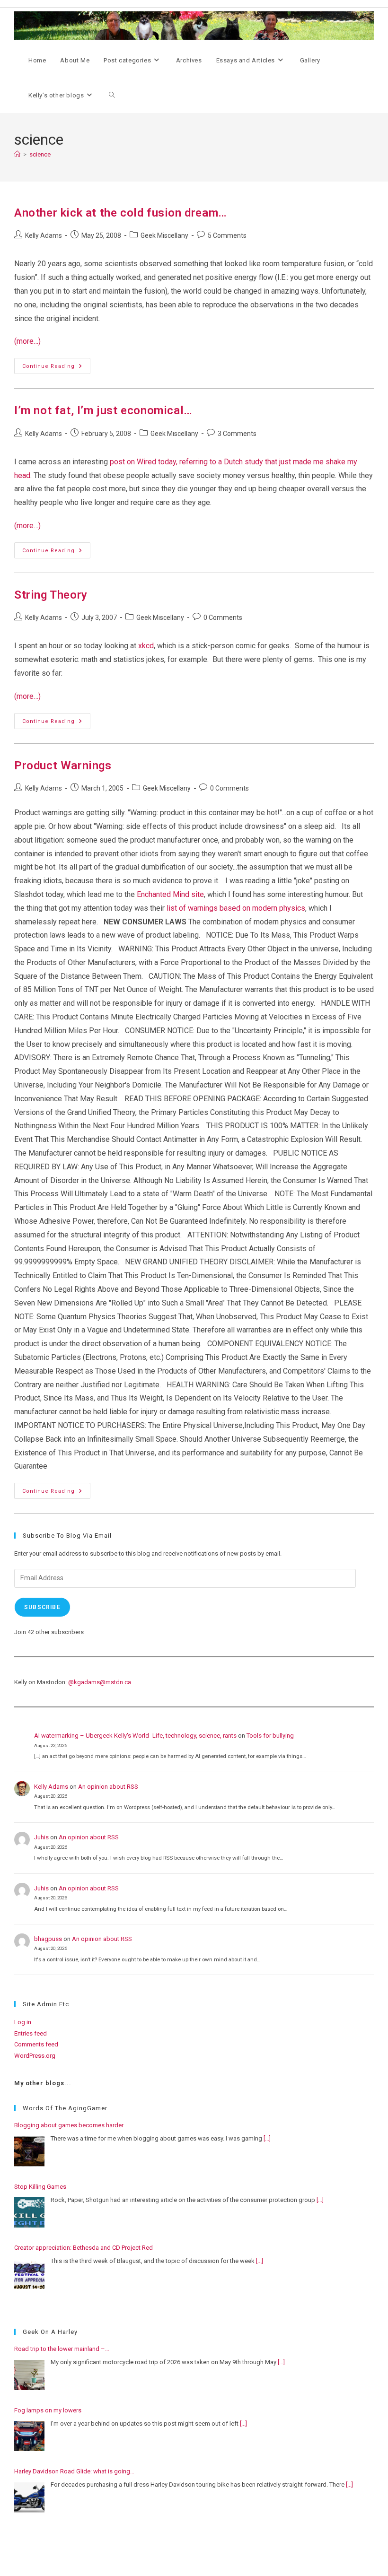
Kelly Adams (44, 235)
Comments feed (36, 2044)
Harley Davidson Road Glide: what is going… (74, 2471)
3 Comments (237, 434)
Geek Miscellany (164, 235)
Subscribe (42, 1607)
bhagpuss (48, 1939)
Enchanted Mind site (170, 894)
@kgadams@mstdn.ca (100, 1682)
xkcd (146, 646)
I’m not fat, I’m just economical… (103, 410)
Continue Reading (56, 368)
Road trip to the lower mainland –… (62, 2349)
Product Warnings (63, 766)
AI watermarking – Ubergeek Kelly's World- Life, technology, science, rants (135, 1736)
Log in (23, 2022)
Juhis (41, 1837)
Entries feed (31, 2033)
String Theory (51, 595)
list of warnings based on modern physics (236, 908)
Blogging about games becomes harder (69, 2125)
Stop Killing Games (40, 2187)
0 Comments (223, 618)
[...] (267, 2138)
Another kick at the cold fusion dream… (121, 213)
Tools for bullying (270, 1736)
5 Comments (227, 235)
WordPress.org (35, 2056)
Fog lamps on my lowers (48, 2410)
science (40, 154)
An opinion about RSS (108, 1787)
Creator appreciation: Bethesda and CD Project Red (84, 2248)
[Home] (17, 154)
